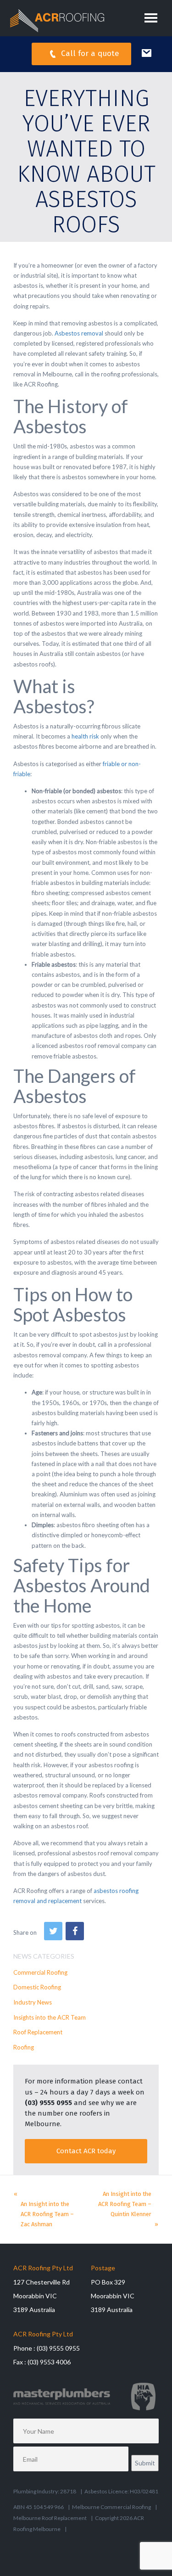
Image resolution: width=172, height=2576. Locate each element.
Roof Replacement (38, 2032)
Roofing (24, 2047)
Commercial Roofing (40, 1972)
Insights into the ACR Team (50, 2017)
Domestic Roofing (37, 1987)
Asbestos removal (79, 333)
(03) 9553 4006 (49, 2362)
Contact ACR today (86, 2151)
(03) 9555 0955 (48, 2103)
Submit (145, 2463)
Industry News (33, 2002)
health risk (85, 736)
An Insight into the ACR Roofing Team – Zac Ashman (47, 2214)
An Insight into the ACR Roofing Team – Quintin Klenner (125, 2204)
